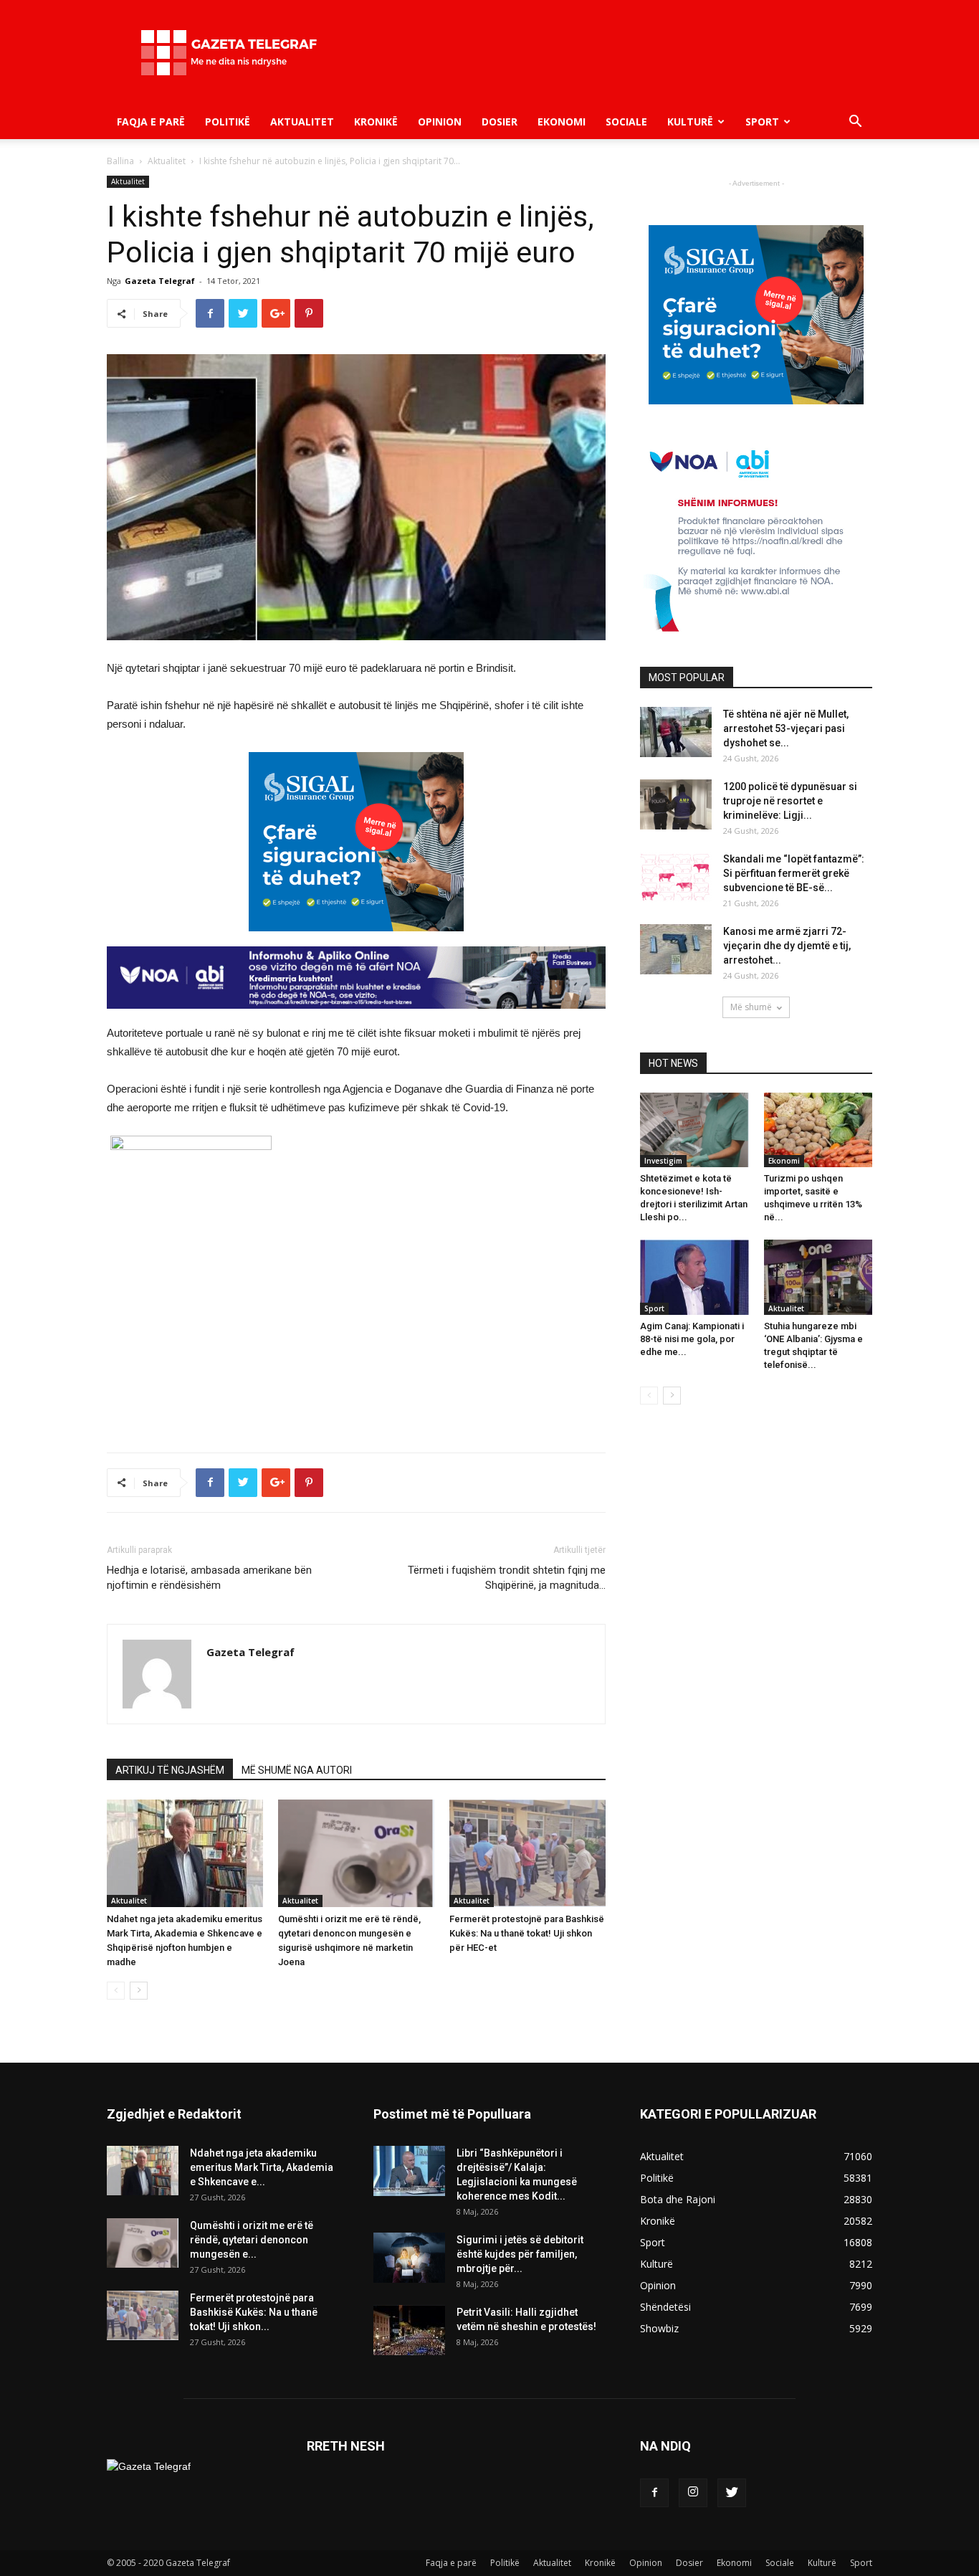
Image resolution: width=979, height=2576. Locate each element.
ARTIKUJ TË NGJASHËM (170, 1770)
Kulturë (690, 122)
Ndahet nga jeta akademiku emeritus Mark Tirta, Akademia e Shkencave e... (262, 2167)
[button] (855, 123)
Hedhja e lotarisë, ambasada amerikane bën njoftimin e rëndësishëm (209, 1578)
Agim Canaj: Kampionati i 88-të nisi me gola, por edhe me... (692, 1339)
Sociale (626, 122)
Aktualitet (302, 122)
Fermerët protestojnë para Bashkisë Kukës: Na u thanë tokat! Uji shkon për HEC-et (527, 1933)
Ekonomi (562, 122)
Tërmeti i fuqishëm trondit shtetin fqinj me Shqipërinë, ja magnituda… (507, 1578)
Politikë (228, 122)
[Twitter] (732, 2493)
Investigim (663, 1161)
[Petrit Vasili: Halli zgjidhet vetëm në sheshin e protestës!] (409, 2330)
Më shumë (751, 1007)
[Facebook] (654, 2493)
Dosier (500, 122)
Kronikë (376, 122)
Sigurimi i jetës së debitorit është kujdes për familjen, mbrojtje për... (520, 2254)
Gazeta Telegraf (160, 281)
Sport (762, 122)
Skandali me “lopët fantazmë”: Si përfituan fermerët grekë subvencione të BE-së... (794, 873)
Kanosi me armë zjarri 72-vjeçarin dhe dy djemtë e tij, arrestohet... (787, 946)
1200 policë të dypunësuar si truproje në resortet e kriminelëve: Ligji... (790, 801)
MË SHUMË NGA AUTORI (297, 1770)
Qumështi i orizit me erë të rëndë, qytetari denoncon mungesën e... (252, 2240)
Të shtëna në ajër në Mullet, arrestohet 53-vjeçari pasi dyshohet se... (786, 728)
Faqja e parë (151, 122)
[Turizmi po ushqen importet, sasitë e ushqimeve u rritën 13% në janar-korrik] (818, 1130)
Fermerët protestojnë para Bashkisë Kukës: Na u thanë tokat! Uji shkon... (254, 2312)
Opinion (440, 122)
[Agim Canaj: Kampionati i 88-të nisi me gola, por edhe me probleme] (694, 1277)
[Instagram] (693, 2493)
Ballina (120, 161)
